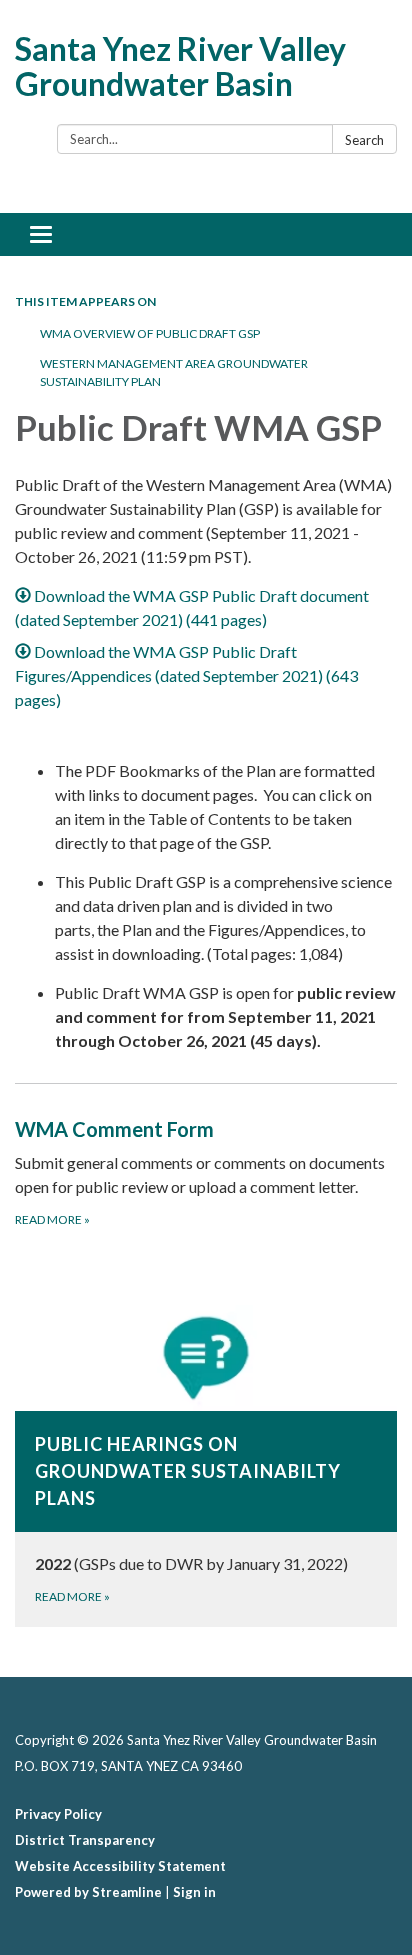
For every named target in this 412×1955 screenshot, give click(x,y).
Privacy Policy (58, 1814)
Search (364, 140)
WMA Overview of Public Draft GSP (150, 333)
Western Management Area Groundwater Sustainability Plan (174, 372)
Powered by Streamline (88, 1892)
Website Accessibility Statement (120, 1866)
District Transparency (85, 1840)
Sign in (194, 1892)
